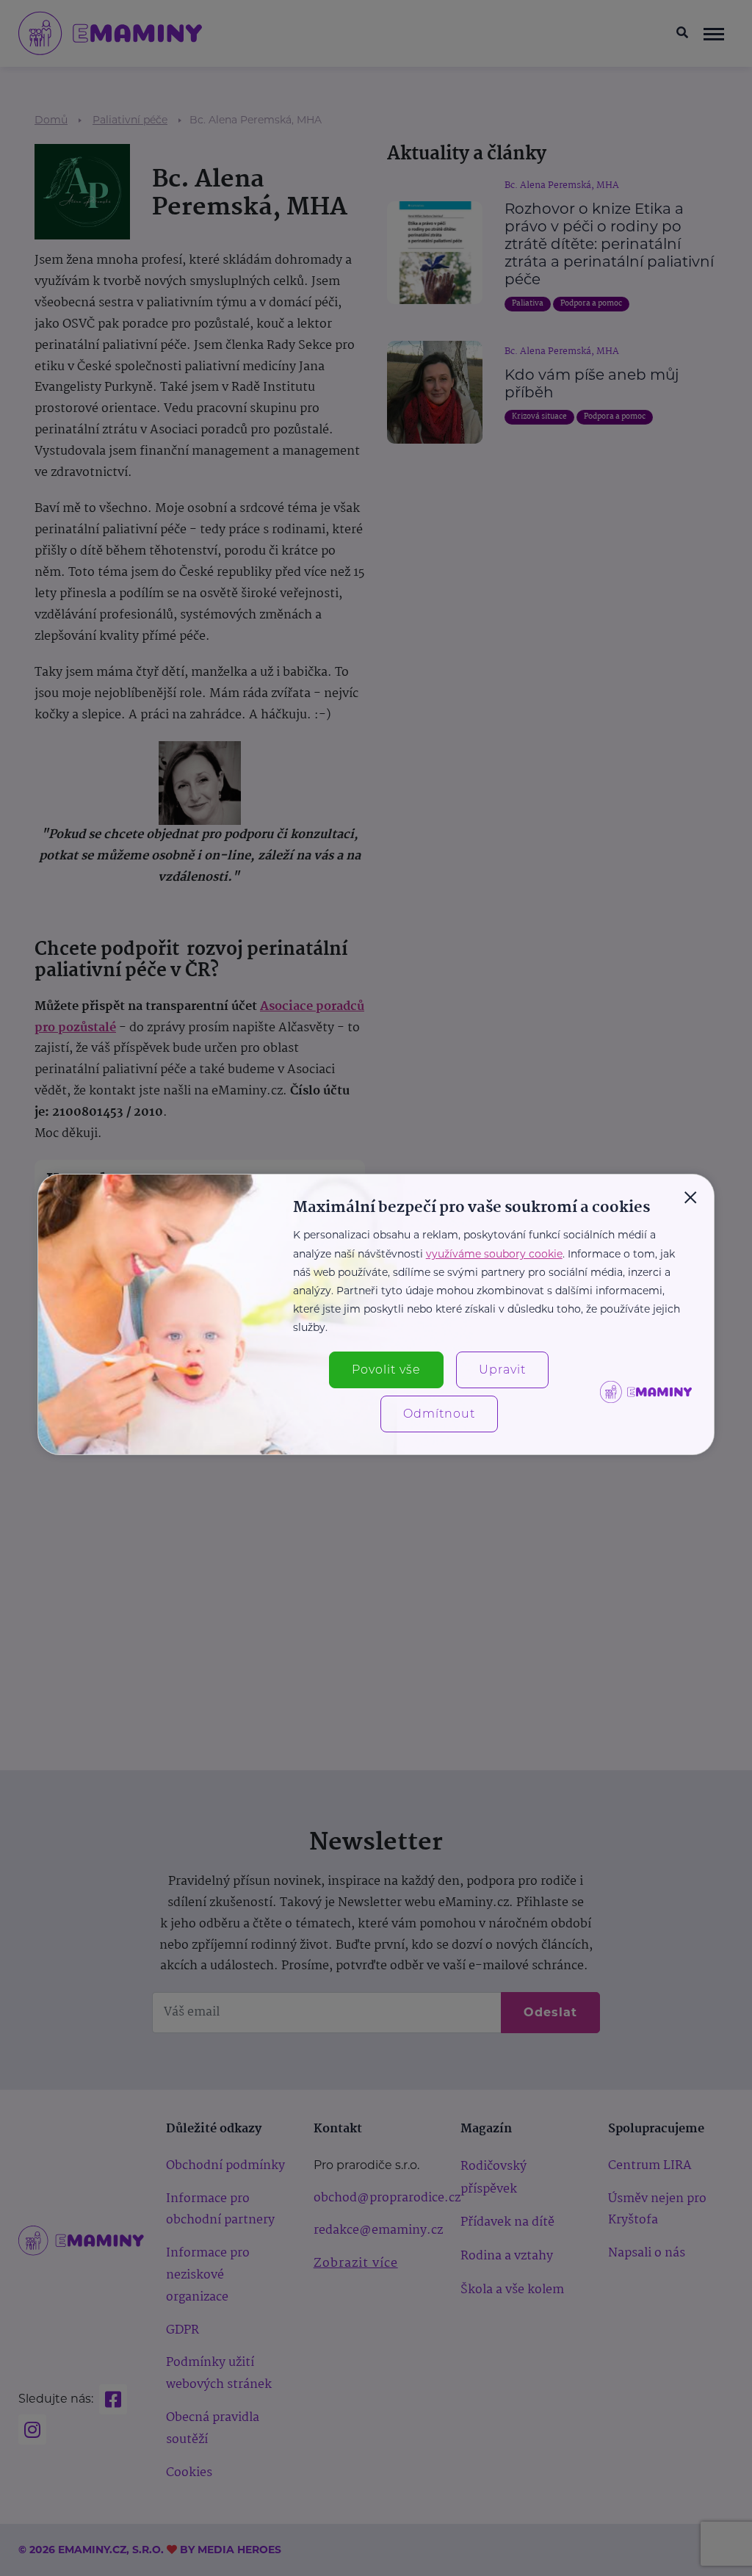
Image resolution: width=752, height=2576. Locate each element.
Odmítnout (439, 1414)
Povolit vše (386, 1370)
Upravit (502, 1370)
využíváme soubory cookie (494, 1254)
